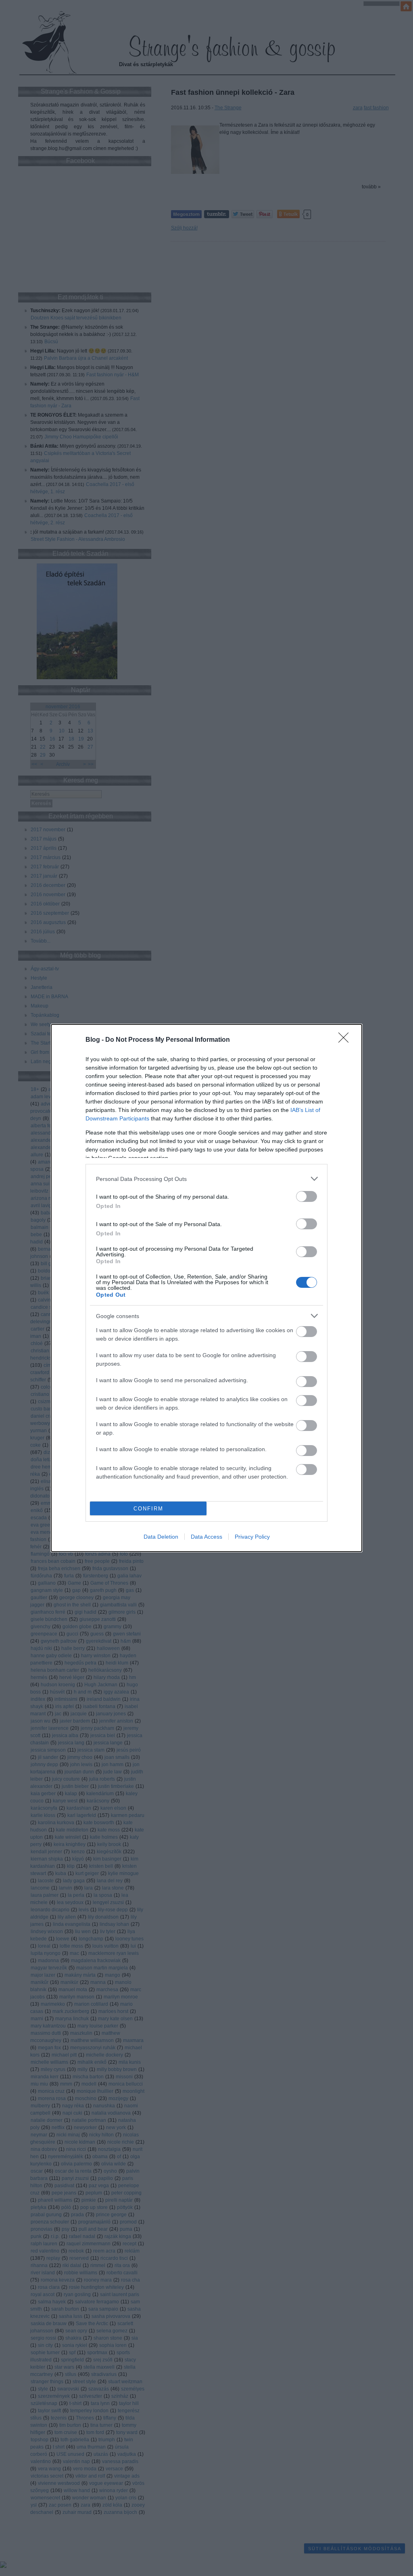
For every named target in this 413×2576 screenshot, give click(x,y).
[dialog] (206, 1288)
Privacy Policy (252, 1537)
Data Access (206, 1537)
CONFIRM (148, 1509)
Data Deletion (161, 1537)
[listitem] (206, 1179)
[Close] (346, 1040)
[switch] (307, 1196)
